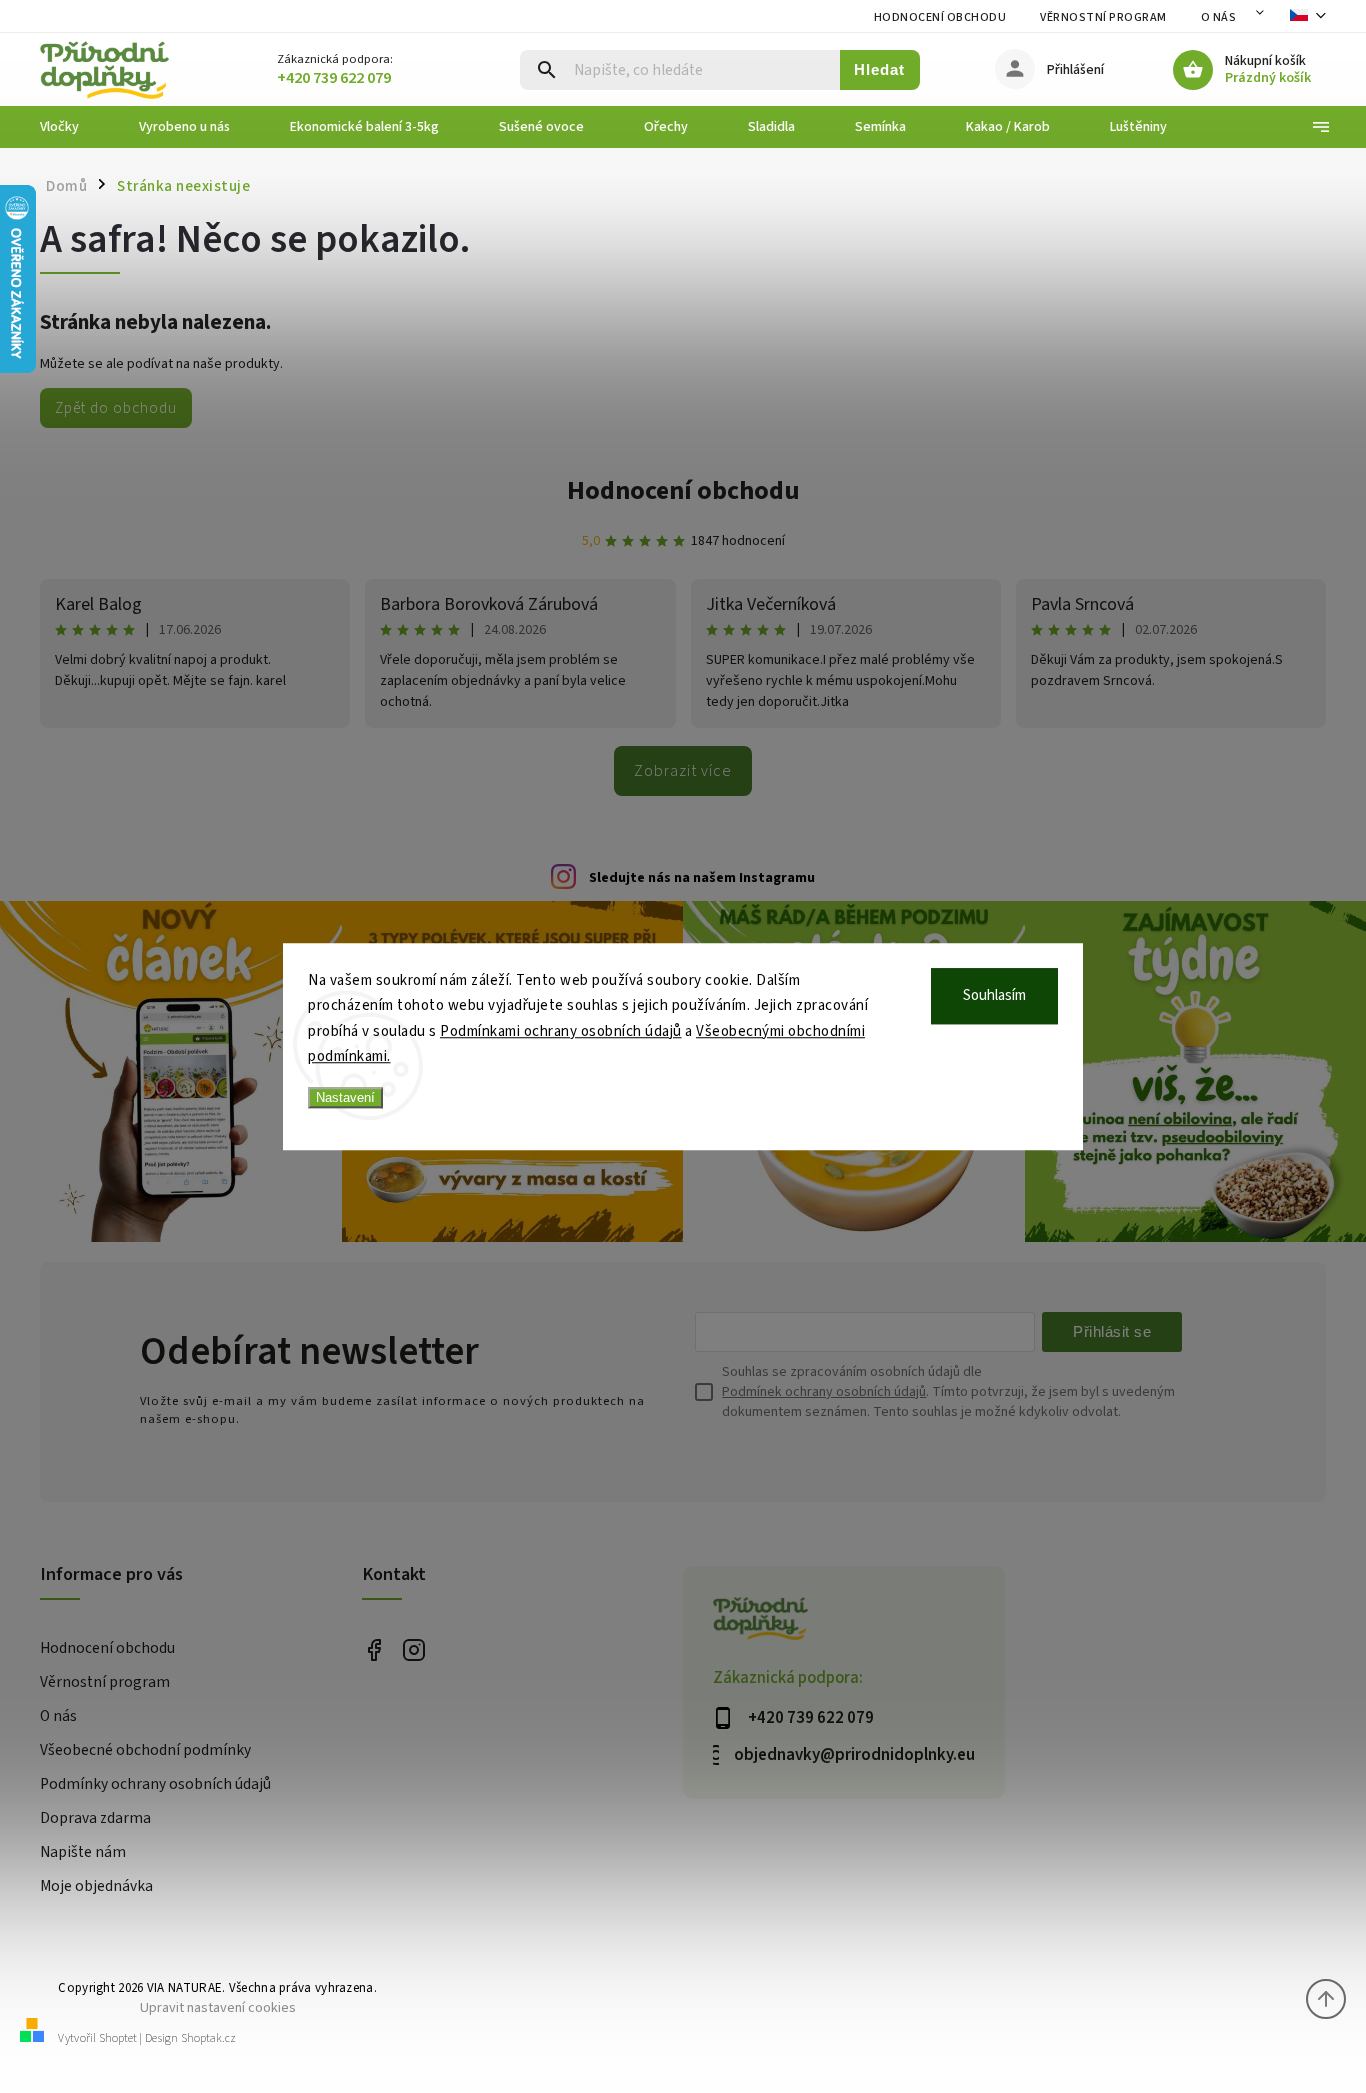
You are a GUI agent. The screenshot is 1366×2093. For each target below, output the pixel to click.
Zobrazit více (683, 771)
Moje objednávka (96, 1886)
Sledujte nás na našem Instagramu (702, 878)
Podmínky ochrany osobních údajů (155, 1784)
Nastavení (345, 1097)
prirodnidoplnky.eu (414, 1649)
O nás (1219, 17)
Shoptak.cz (208, 2038)
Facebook (374, 1649)
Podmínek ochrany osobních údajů (824, 1392)
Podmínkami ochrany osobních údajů (561, 1031)
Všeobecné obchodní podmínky (145, 1750)
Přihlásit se (1112, 1331)
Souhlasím (994, 995)
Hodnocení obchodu (940, 17)
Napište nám (83, 1852)
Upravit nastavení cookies (218, 2007)
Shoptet (118, 2038)
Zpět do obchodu (116, 408)
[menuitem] (74, 127)
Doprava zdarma (95, 1818)
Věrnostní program (1103, 17)
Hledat (879, 69)
